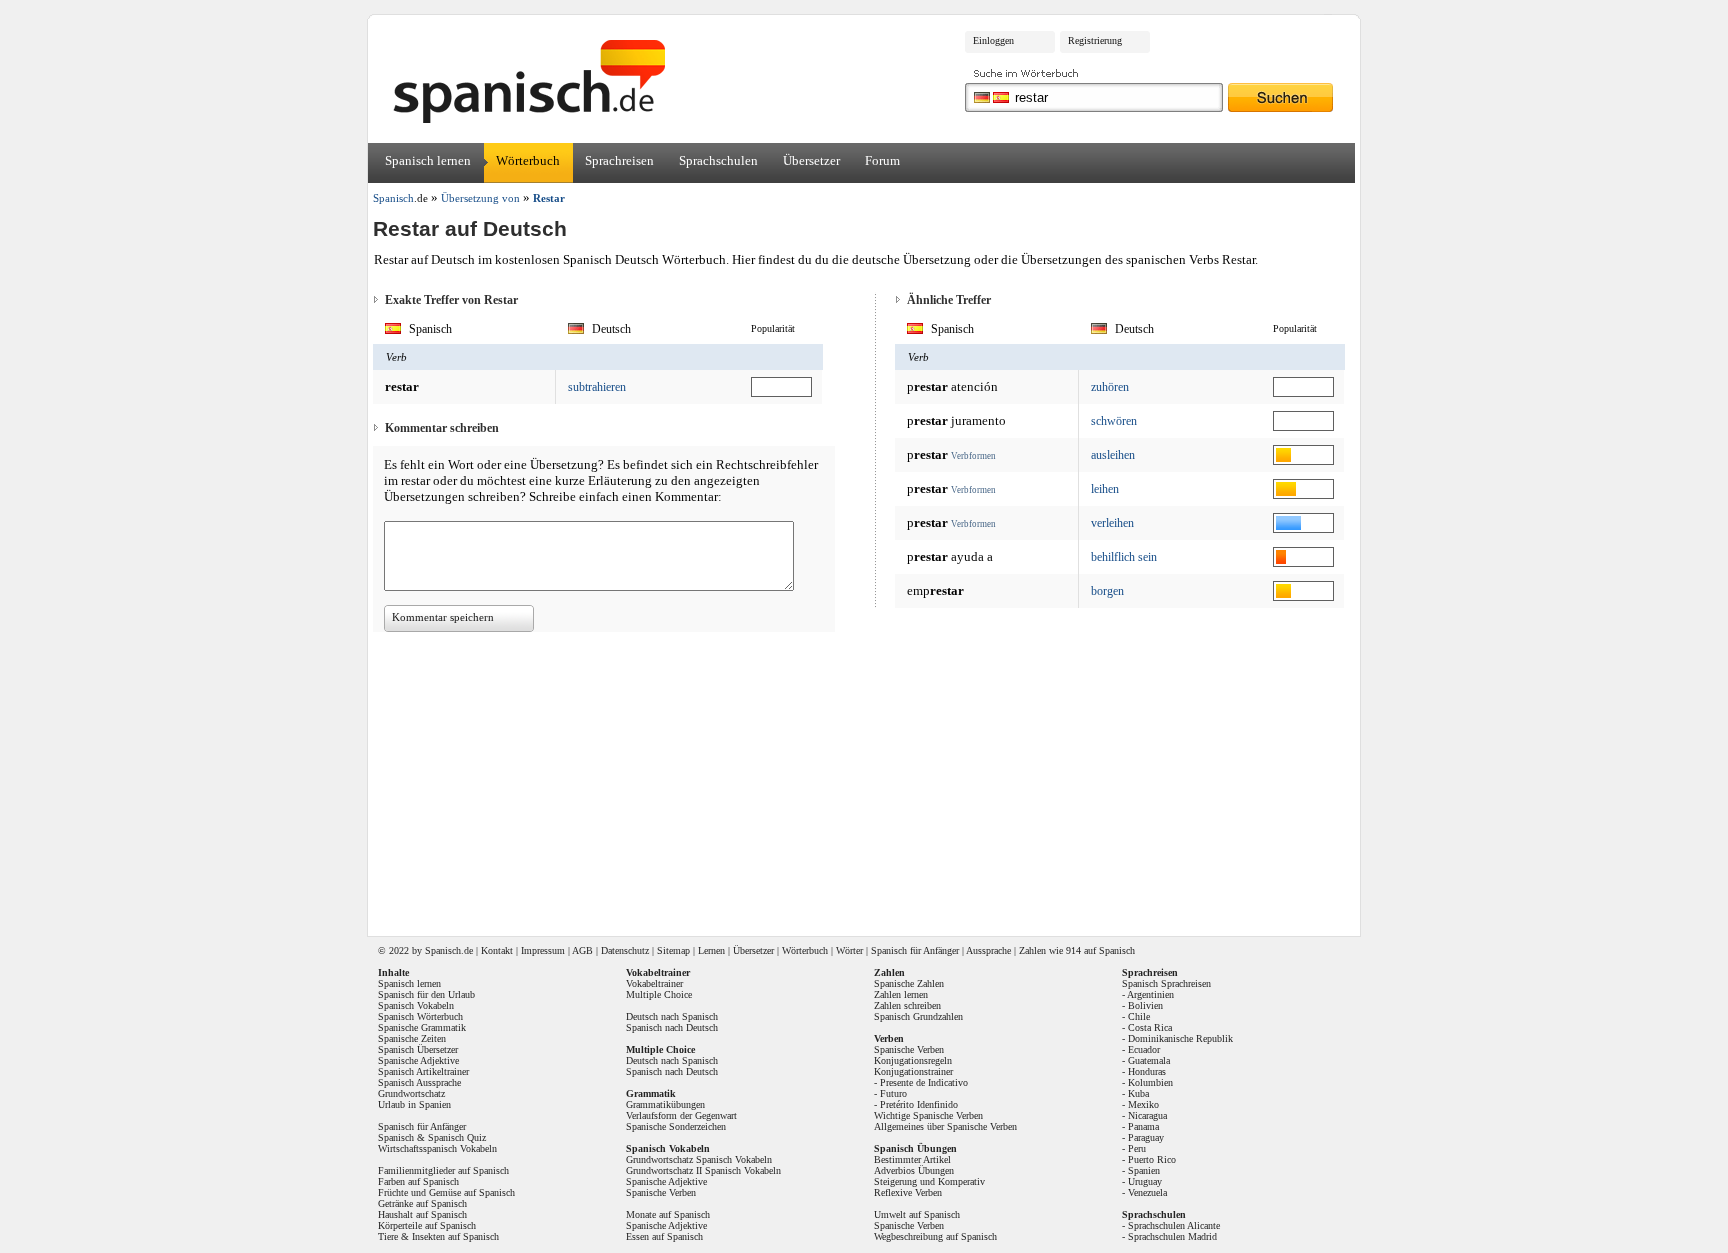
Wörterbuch (528, 160)
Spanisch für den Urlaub (426, 994)
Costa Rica (1150, 1027)
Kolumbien (1150, 1082)
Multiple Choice (659, 994)
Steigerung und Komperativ (929, 1181)
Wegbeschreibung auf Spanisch (935, 1236)
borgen (1107, 591)
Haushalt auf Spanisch (422, 1214)
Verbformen (973, 456)
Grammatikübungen (665, 1104)
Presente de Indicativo (924, 1082)
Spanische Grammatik (422, 1027)
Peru (1137, 1148)
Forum (882, 160)
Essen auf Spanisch (664, 1236)
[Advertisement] (1523, 316)
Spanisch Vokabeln (416, 1005)
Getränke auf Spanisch (422, 1203)
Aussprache (988, 950)
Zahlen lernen (901, 994)
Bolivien (1145, 1005)
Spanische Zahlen (909, 983)
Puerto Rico (1152, 1159)
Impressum (543, 950)
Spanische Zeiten (412, 1038)
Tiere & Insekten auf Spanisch (438, 1236)
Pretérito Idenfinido (919, 1104)
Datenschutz (625, 950)
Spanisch (443, 950)
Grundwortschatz (411, 1093)
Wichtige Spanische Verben (928, 1115)
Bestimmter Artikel (912, 1159)
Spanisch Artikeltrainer (423, 1071)
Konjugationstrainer (913, 1071)
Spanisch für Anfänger (915, 950)
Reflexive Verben (908, 1192)
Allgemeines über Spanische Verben (945, 1126)
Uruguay (1145, 1181)
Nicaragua (1147, 1115)
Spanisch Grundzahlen (918, 1016)
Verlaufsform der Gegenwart (681, 1115)
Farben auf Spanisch (418, 1181)
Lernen (711, 950)
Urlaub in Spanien (414, 1104)
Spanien (1144, 1170)
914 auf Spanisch (1100, 950)
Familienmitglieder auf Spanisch (443, 1170)
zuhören (1110, 387)
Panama (1143, 1126)
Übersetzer (811, 160)
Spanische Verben (661, 1192)
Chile (1139, 1016)
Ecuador (1144, 1049)
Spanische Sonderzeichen (676, 1126)
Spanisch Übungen (915, 1148)
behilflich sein (1124, 557)
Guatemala (1149, 1060)
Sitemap (673, 950)
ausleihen (1113, 455)
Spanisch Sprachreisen (1166, 983)
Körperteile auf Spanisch (427, 1225)
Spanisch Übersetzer (418, 1049)
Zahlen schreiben (907, 1005)
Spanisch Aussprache (419, 1082)
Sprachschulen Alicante (1174, 1225)
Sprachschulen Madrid (1172, 1236)
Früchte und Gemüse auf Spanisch (446, 1192)
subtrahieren (597, 387)
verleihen (1112, 523)
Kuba (1138, 1093)
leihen (1105, 489)
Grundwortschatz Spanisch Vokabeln (699, 1159)
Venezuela (1147, 1192)
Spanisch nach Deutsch (672, 1027)
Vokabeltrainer (654, 983)
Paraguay (1146, 1137)
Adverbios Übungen (914, 1170)
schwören (1114, 421)
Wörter (849, 950)
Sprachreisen (619, 160)
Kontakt (497, 950)
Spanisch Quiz (457, 1137)
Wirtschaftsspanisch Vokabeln (437, 1148)
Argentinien (1150, 994)
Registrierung (1095, 40)
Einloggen (993, 40)
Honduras (1147, 1071)
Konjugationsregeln (913, 1060)
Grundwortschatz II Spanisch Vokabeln (703, 1170)
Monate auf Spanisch (668, 1214)
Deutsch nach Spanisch (672, 1016)
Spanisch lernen (428, 160)
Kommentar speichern (443, 617)
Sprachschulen (718, 160)
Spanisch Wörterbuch (420, 1016)
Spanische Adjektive (418, 1060)
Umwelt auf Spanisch (917, 1214)
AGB (582, 950)
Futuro (893, 1093)
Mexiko (1143, 1104)
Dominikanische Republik (1180, 1038)
